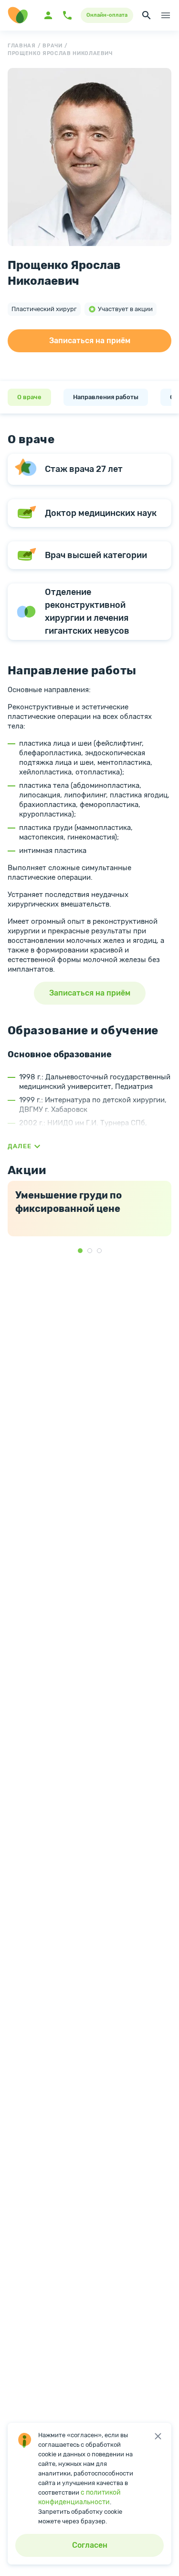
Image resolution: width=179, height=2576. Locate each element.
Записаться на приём (90, 341)
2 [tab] (90, 1251)
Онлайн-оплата (107, 15)
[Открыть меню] (166, 15)
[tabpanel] (89, 1209)
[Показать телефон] (67, 15)
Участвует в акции (125, 309)
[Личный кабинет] (48, 15)
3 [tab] (99, 1251)
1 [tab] (80, 1251)
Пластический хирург (44, 309)
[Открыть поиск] (147, 15)
